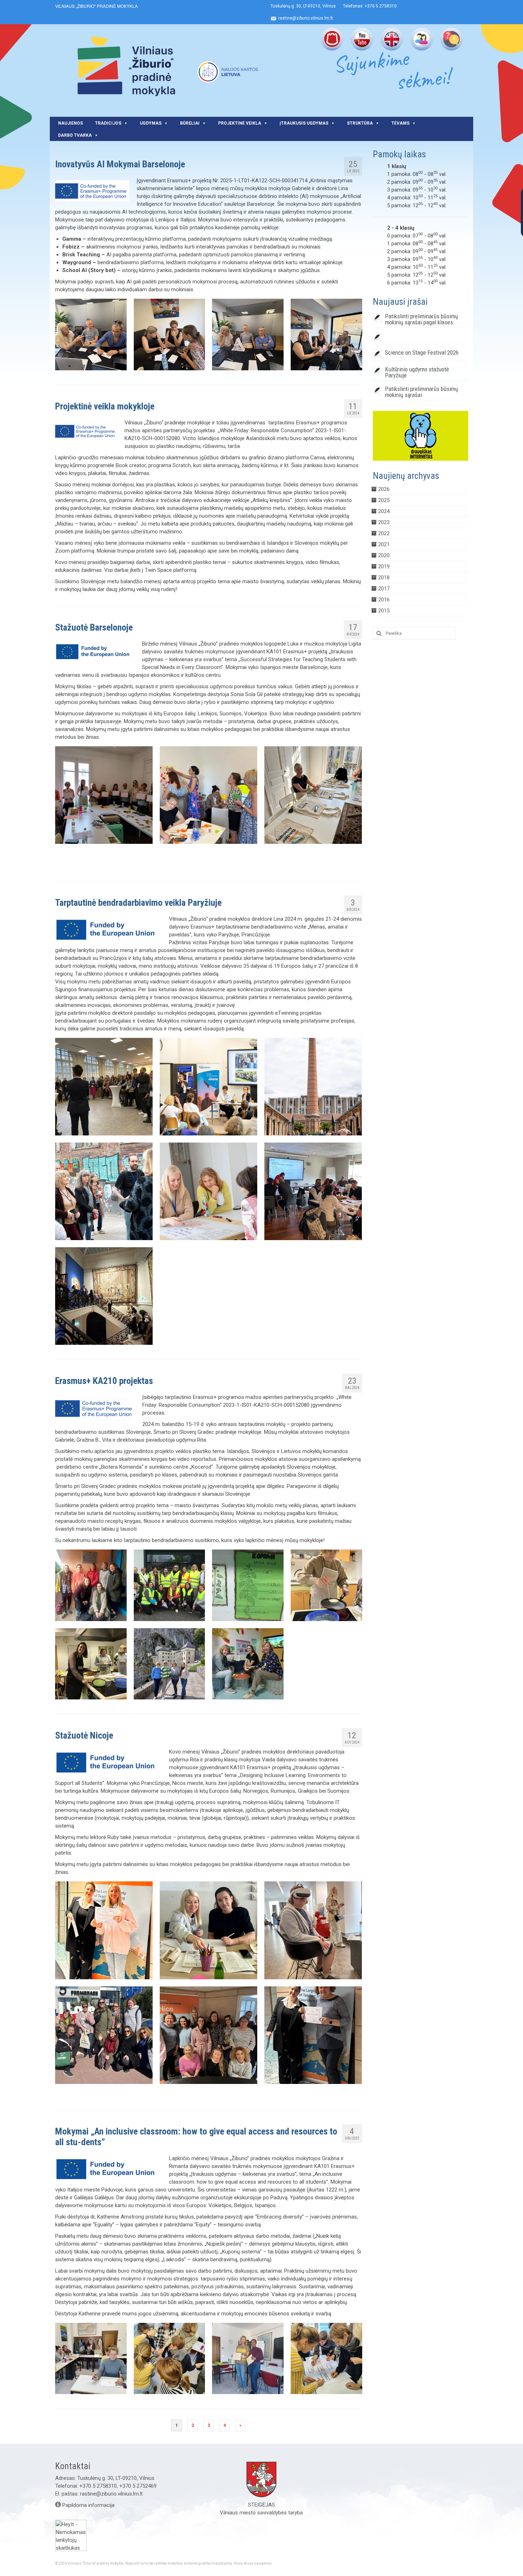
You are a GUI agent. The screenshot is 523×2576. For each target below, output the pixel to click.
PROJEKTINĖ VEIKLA (240, 123)
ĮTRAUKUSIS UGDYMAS (304, 123)
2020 (384, 555)
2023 (384, 522)
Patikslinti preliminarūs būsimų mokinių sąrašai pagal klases (421, 319)
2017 (384, 589)
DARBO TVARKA (75, 135)
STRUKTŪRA (360, 123)
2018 (384, 578)
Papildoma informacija (88, 2505)
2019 (384, 566)
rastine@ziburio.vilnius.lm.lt (111, 2494)
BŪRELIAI (190, 123)
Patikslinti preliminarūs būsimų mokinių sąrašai (421, 392)
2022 (384, 533)
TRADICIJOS (108, 123)
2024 (384, 511)
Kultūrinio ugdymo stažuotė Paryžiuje (417, 372)
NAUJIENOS (70, 123)
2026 (384, 489)
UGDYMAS (151, 123)
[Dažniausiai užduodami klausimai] (452, 39)
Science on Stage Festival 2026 (422, 352)
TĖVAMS (400, 123)
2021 (384, 544)
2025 (384, 500)
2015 (384, 611)
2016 (384, 600)
